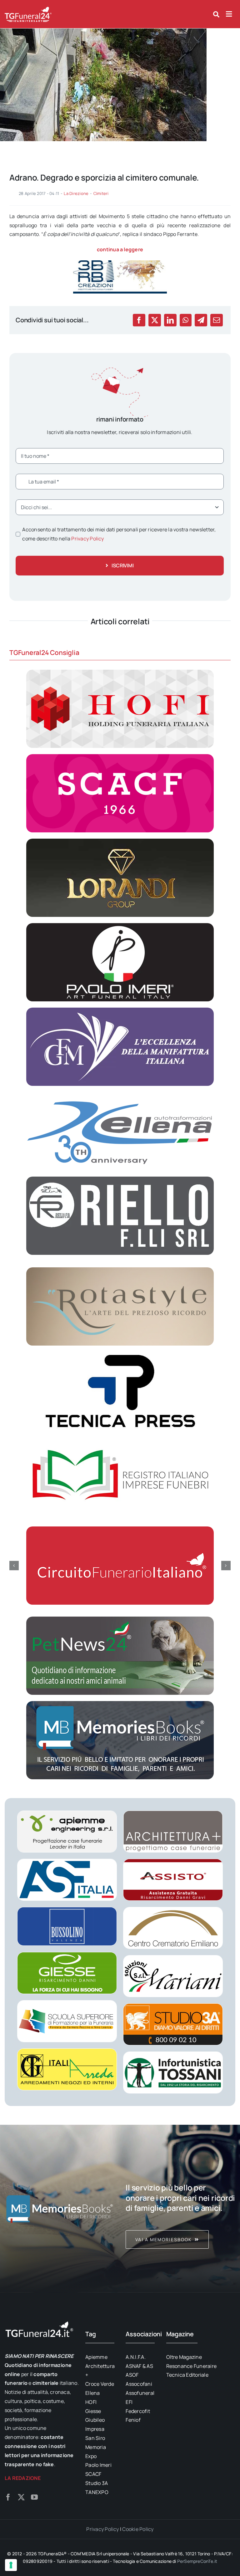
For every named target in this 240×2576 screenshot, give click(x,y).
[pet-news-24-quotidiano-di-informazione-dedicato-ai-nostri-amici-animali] (120, 1619)
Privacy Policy (87, 539)
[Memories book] (180, 2209)
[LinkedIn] (170, 320)
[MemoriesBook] (60, 2209)
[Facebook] (139, 320)
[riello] (120, 1179)
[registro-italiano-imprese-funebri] (120, 1439)
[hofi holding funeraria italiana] (120, 672)
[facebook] (8, 2497)
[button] (14, 1566)
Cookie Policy (138, 2529)
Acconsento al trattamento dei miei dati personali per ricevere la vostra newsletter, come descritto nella (119, 534)
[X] (155, 320)
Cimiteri (101, 193)
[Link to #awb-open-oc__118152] (216, 14)
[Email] (217, 320)
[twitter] (21, 2497)
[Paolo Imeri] (120, 926)
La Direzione (76, 193)
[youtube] (34, 2497)
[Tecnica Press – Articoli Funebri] (120, 1354)
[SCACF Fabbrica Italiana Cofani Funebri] (120, 757)
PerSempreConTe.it (197, 2561)
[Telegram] (201, 320)
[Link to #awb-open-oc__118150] (229, 14)
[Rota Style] (120, 1270)
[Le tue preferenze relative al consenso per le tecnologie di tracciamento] (11, 2565)
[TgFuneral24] (28, 9)
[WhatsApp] (185, 320)
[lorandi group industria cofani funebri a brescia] (120, 841)
